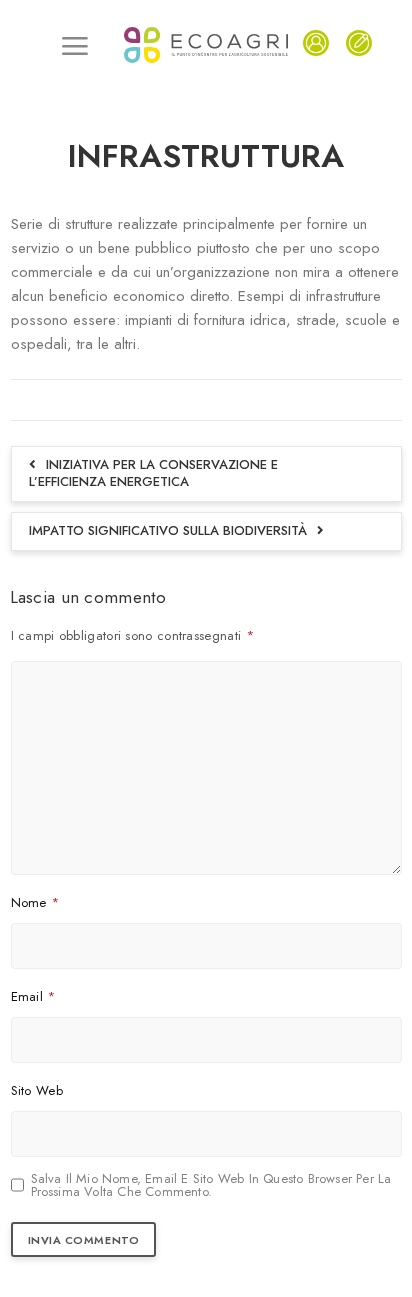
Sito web (37, 1090)
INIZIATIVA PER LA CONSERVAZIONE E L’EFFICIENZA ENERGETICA (153, 473)
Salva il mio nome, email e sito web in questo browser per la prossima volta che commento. (211, 1185)
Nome (35, 902)
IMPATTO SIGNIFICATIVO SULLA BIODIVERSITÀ (168, 530)
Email (33, 996)
